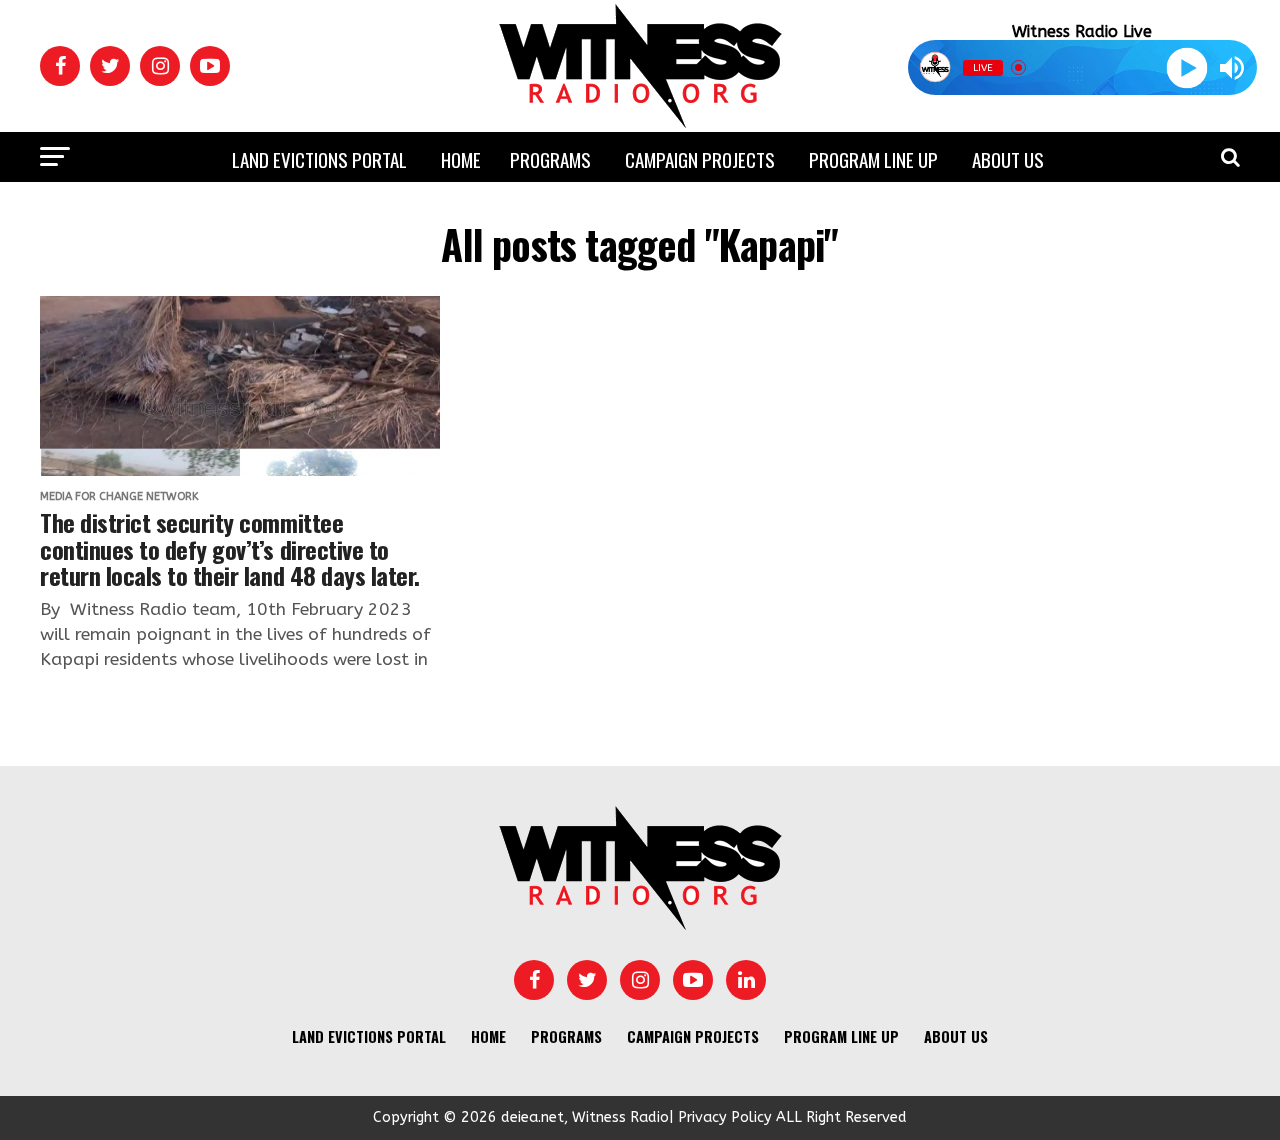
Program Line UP (873, 159)
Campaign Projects (700, 159)
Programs (550, 159)
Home (461, 159)
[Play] (1186, 67)
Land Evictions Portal (319, 159)
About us (1008, 159)
